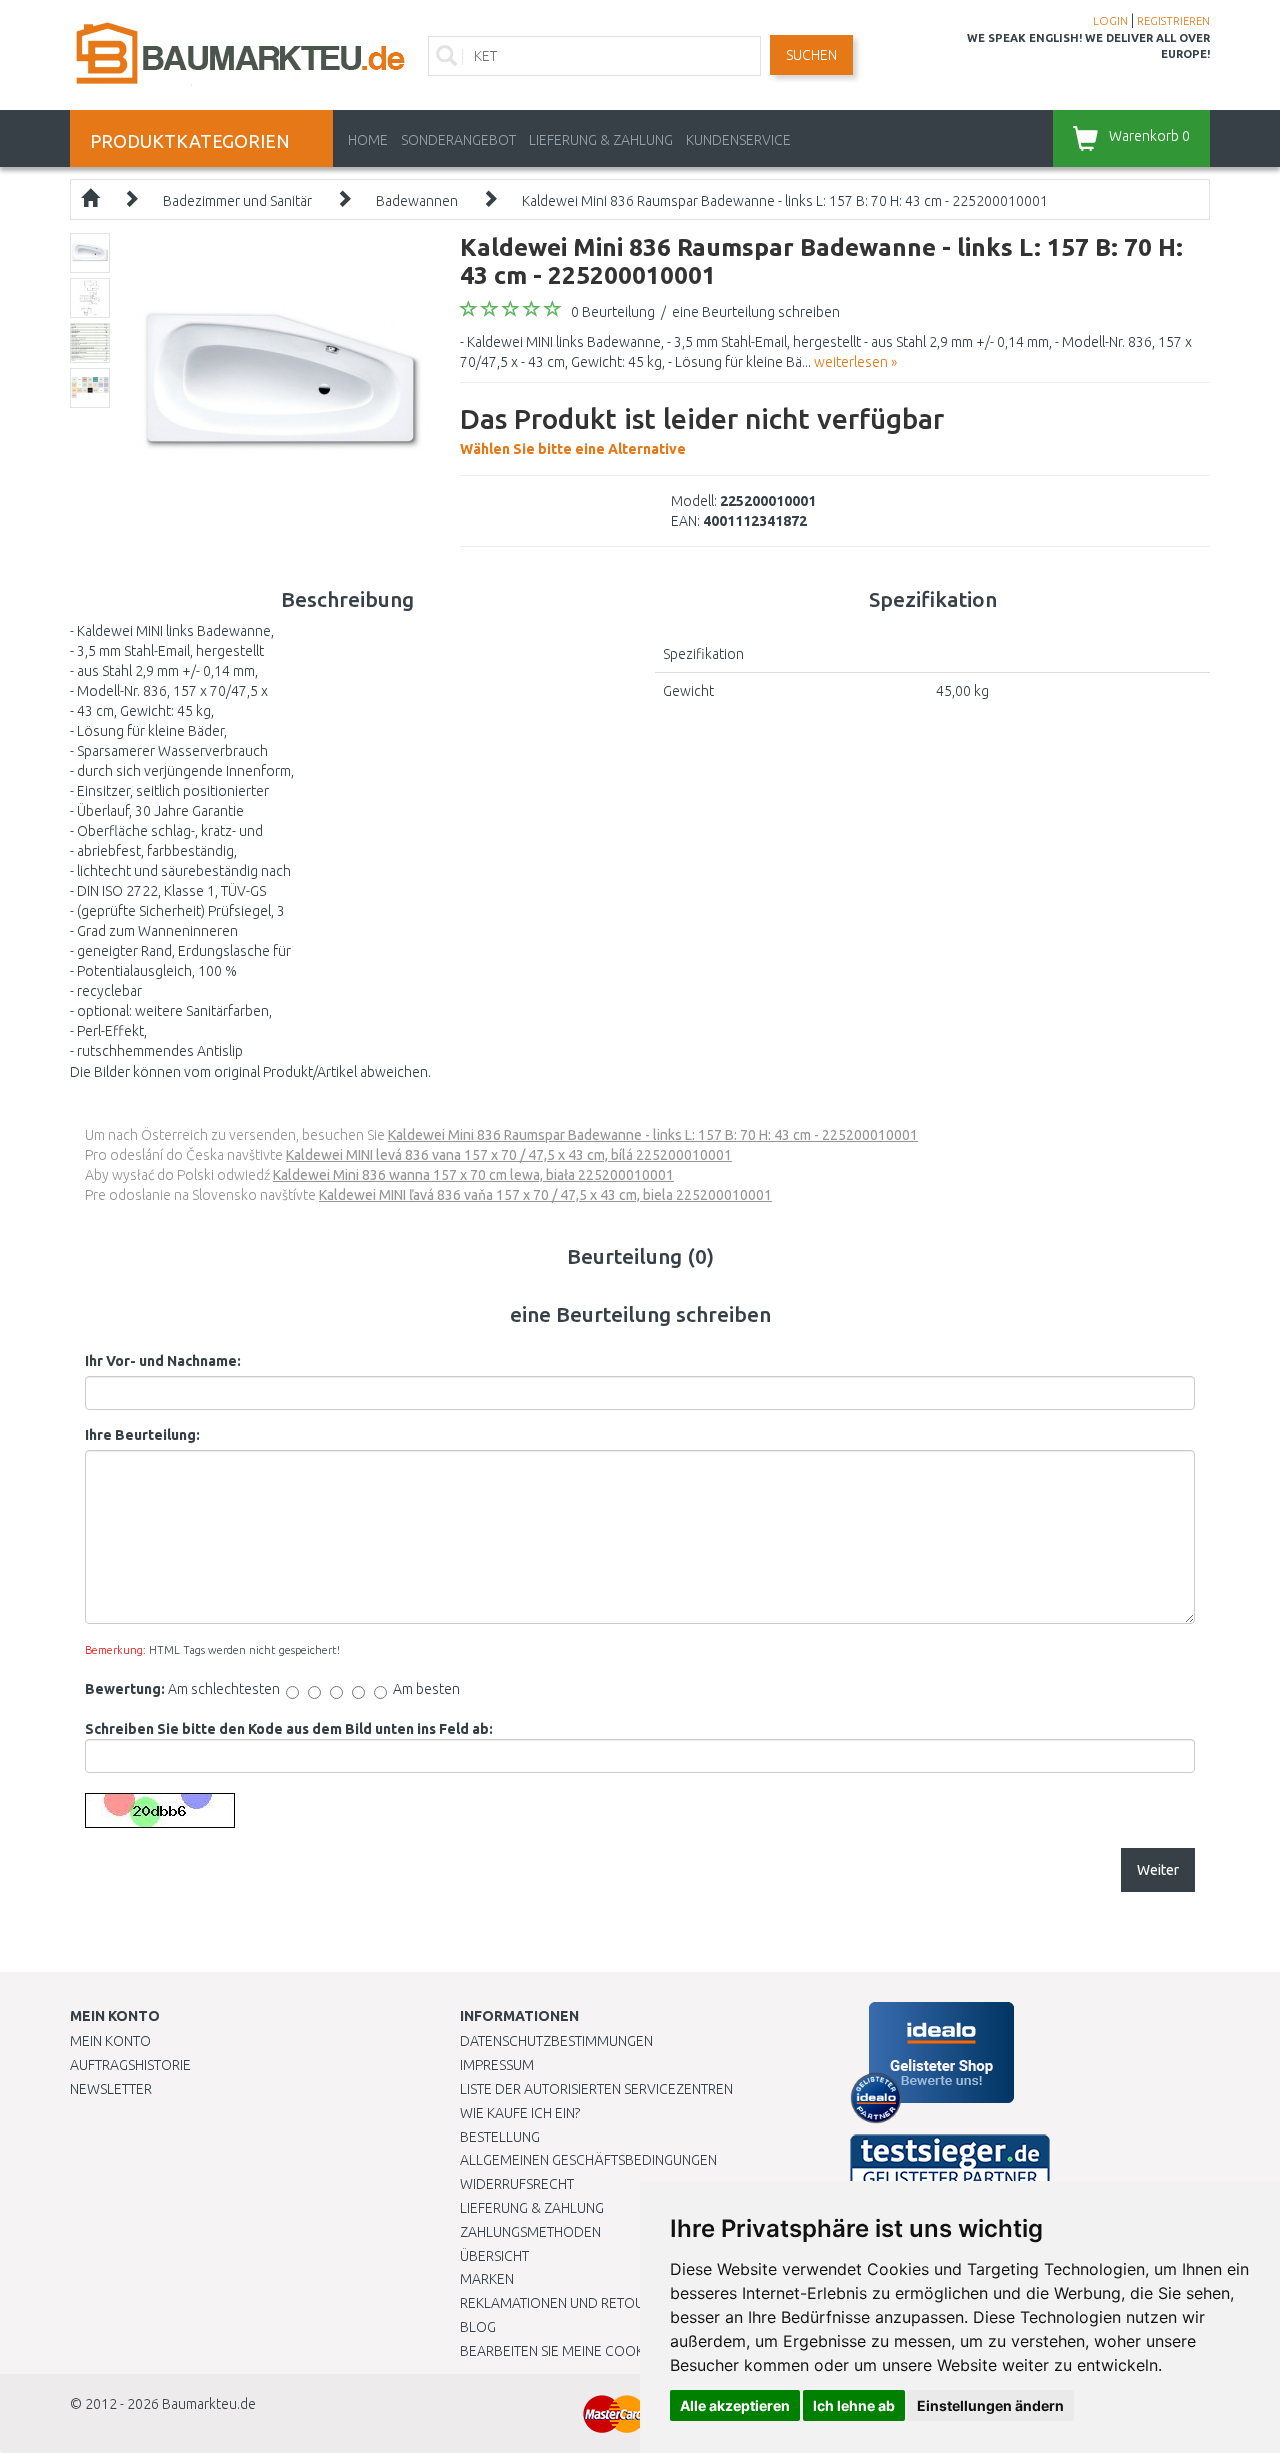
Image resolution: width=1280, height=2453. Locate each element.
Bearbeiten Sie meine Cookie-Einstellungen (609, 2351)
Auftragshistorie (130, 2065)
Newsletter (111, 2089)
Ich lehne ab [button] (854, 2405)
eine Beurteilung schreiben (756, 312)
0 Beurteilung (613, 312)
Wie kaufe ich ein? (520, 2113)
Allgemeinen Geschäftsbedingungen (588, 2160)
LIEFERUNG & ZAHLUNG (601, 140)
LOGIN (1110, 21)
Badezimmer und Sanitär (237, 201)
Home (368, 140)
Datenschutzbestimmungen (556, 2041)
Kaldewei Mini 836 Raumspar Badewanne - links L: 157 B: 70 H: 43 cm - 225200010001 (785, 201)
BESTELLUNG (500, 2137)
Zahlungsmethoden (530, 2232)
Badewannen (417, 201)
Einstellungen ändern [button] (990, 2405)
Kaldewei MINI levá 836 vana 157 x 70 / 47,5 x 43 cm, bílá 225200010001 (509, 1155)
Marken (487, 2279)
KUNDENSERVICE (738, 140)
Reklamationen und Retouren (564, 2303)
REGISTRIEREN (1173, 21)
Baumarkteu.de (209, 2404)
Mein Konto (110, 2041)
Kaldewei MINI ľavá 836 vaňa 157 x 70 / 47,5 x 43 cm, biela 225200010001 (545, 1195)
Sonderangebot (458, 140)
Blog (478, 2327)
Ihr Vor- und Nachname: (163, 1361)
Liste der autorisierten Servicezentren (596, 2089)
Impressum (497, 2065)
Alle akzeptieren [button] (735, 2405)
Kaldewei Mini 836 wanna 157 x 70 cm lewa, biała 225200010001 (473, 1175)
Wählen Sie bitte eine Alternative (702, 430)
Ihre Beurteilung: (142, 1435)
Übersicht (494, 2256)
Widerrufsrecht (517, 2184)
